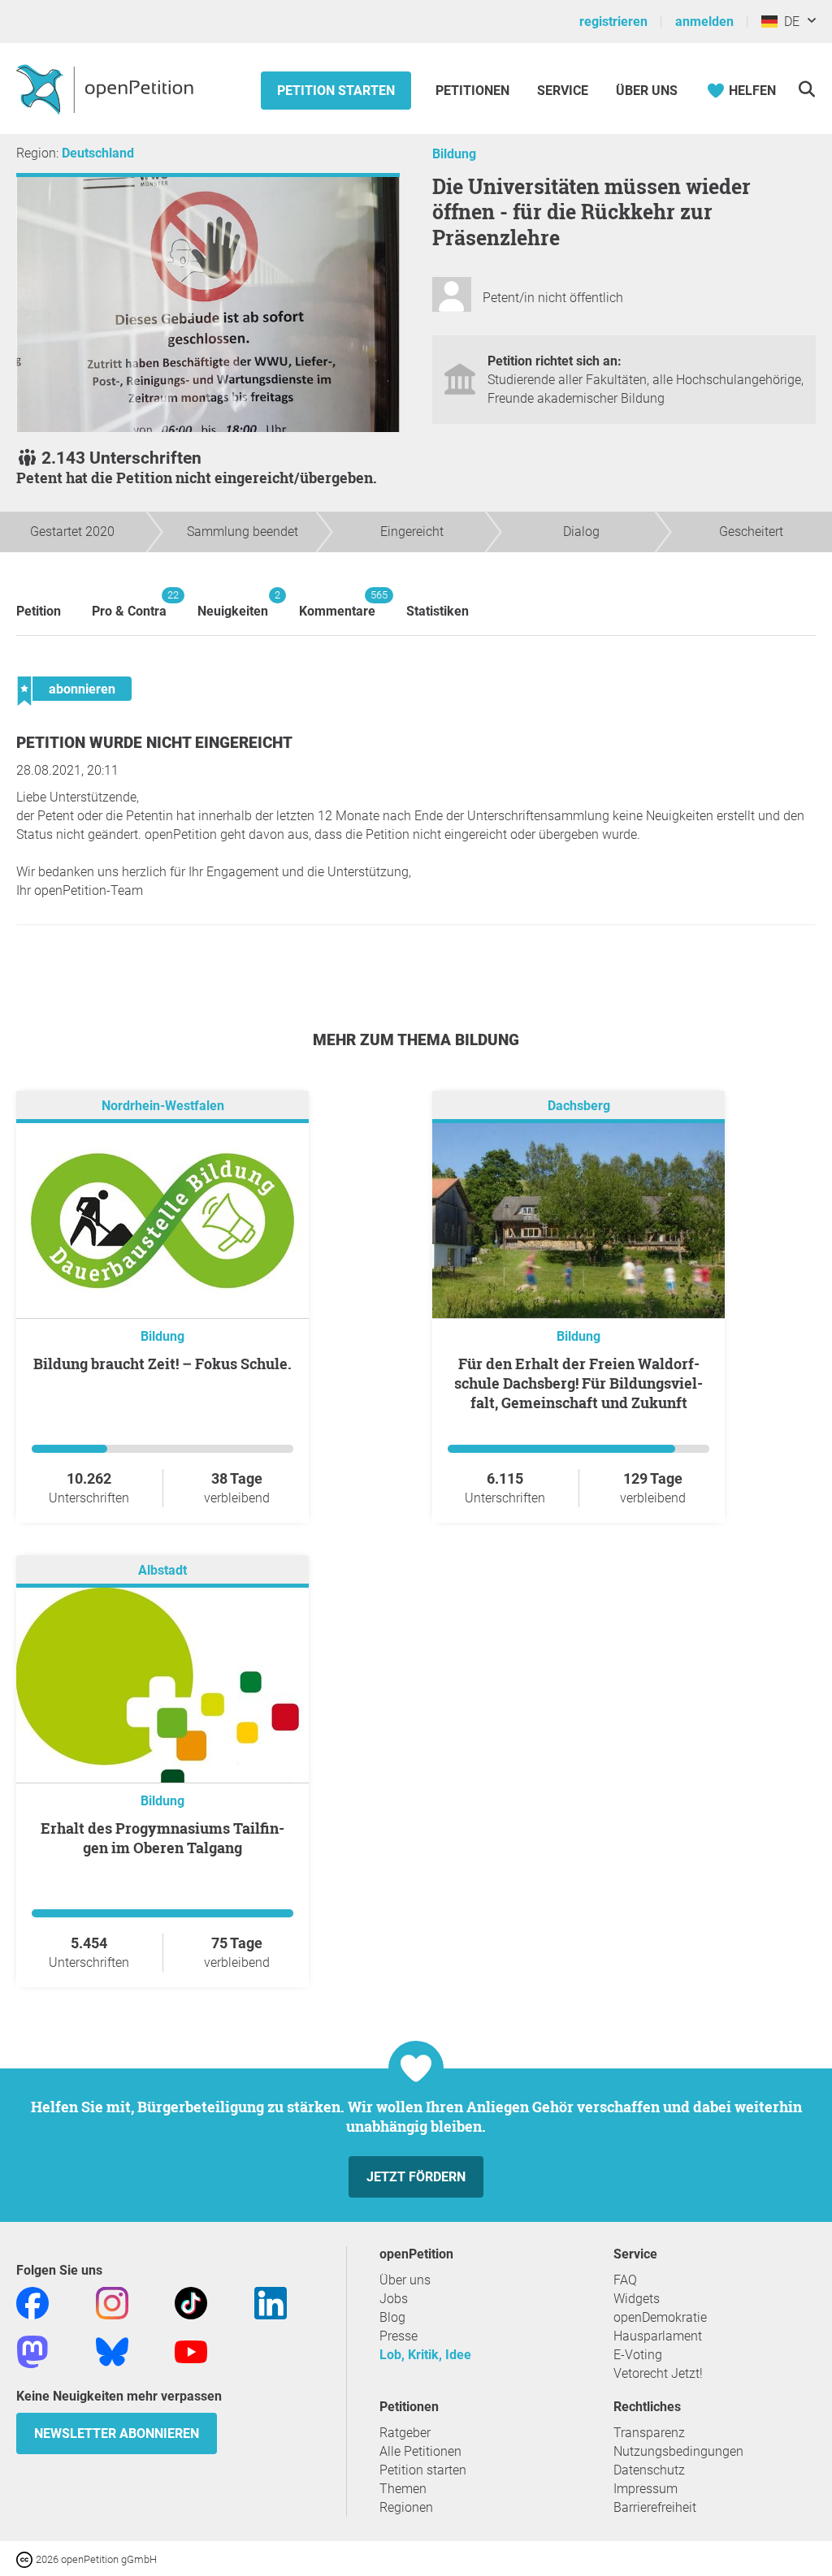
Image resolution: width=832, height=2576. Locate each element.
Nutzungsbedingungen (678, 2451)
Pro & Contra (129, 604)
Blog (392, 2317)
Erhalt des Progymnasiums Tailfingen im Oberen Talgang (162, 1838)
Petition (39, 611)
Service (563, 91)
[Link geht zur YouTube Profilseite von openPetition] (191, 2351)
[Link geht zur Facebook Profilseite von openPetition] (32, 2303)
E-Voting (638, 2355)
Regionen (406, 2507)
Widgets (637, 2299)
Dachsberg (579, 1106)
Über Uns (647, 91)
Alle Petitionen (420, 2451)
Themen (403, 2489)
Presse (399, 2336)
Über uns (405, 2280)
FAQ (625, 2280)
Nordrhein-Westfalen (163, 1106)
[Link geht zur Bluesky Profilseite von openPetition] (112, 2351)
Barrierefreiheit (655, 2507)
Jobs (394, 2299)
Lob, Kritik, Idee (425, 2355)
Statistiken (438, 611)
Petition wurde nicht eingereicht (154, 743)
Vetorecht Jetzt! (658, 2373)
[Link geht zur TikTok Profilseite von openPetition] (191, 2303)
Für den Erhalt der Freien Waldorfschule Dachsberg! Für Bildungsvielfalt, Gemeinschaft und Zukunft (578, 1383)
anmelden (704, 22)
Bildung (454, 154)
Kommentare (337, 604)
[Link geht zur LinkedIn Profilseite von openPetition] (271, 2303)
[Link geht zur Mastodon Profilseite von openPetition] (32, 2351)
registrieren (613, 22)
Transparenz (649, 2433)
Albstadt (162, 1571)
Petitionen (474, 91)
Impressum (646, 2489)
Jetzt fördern (416, 2177)
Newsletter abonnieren (117, 2433)
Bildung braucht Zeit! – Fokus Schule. (162, 1364)
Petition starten (336, 91)
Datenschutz (649, 2470)
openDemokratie (660, 2317)
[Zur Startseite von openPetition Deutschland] (107, 89)
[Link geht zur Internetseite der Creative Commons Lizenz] (26, 2559)
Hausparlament (658, 2336)
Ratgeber (405, 2433)
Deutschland (98, 153)
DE (789, 22)
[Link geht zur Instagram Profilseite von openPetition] (112, 2303)
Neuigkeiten (233, 604)
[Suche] (806, 89)
